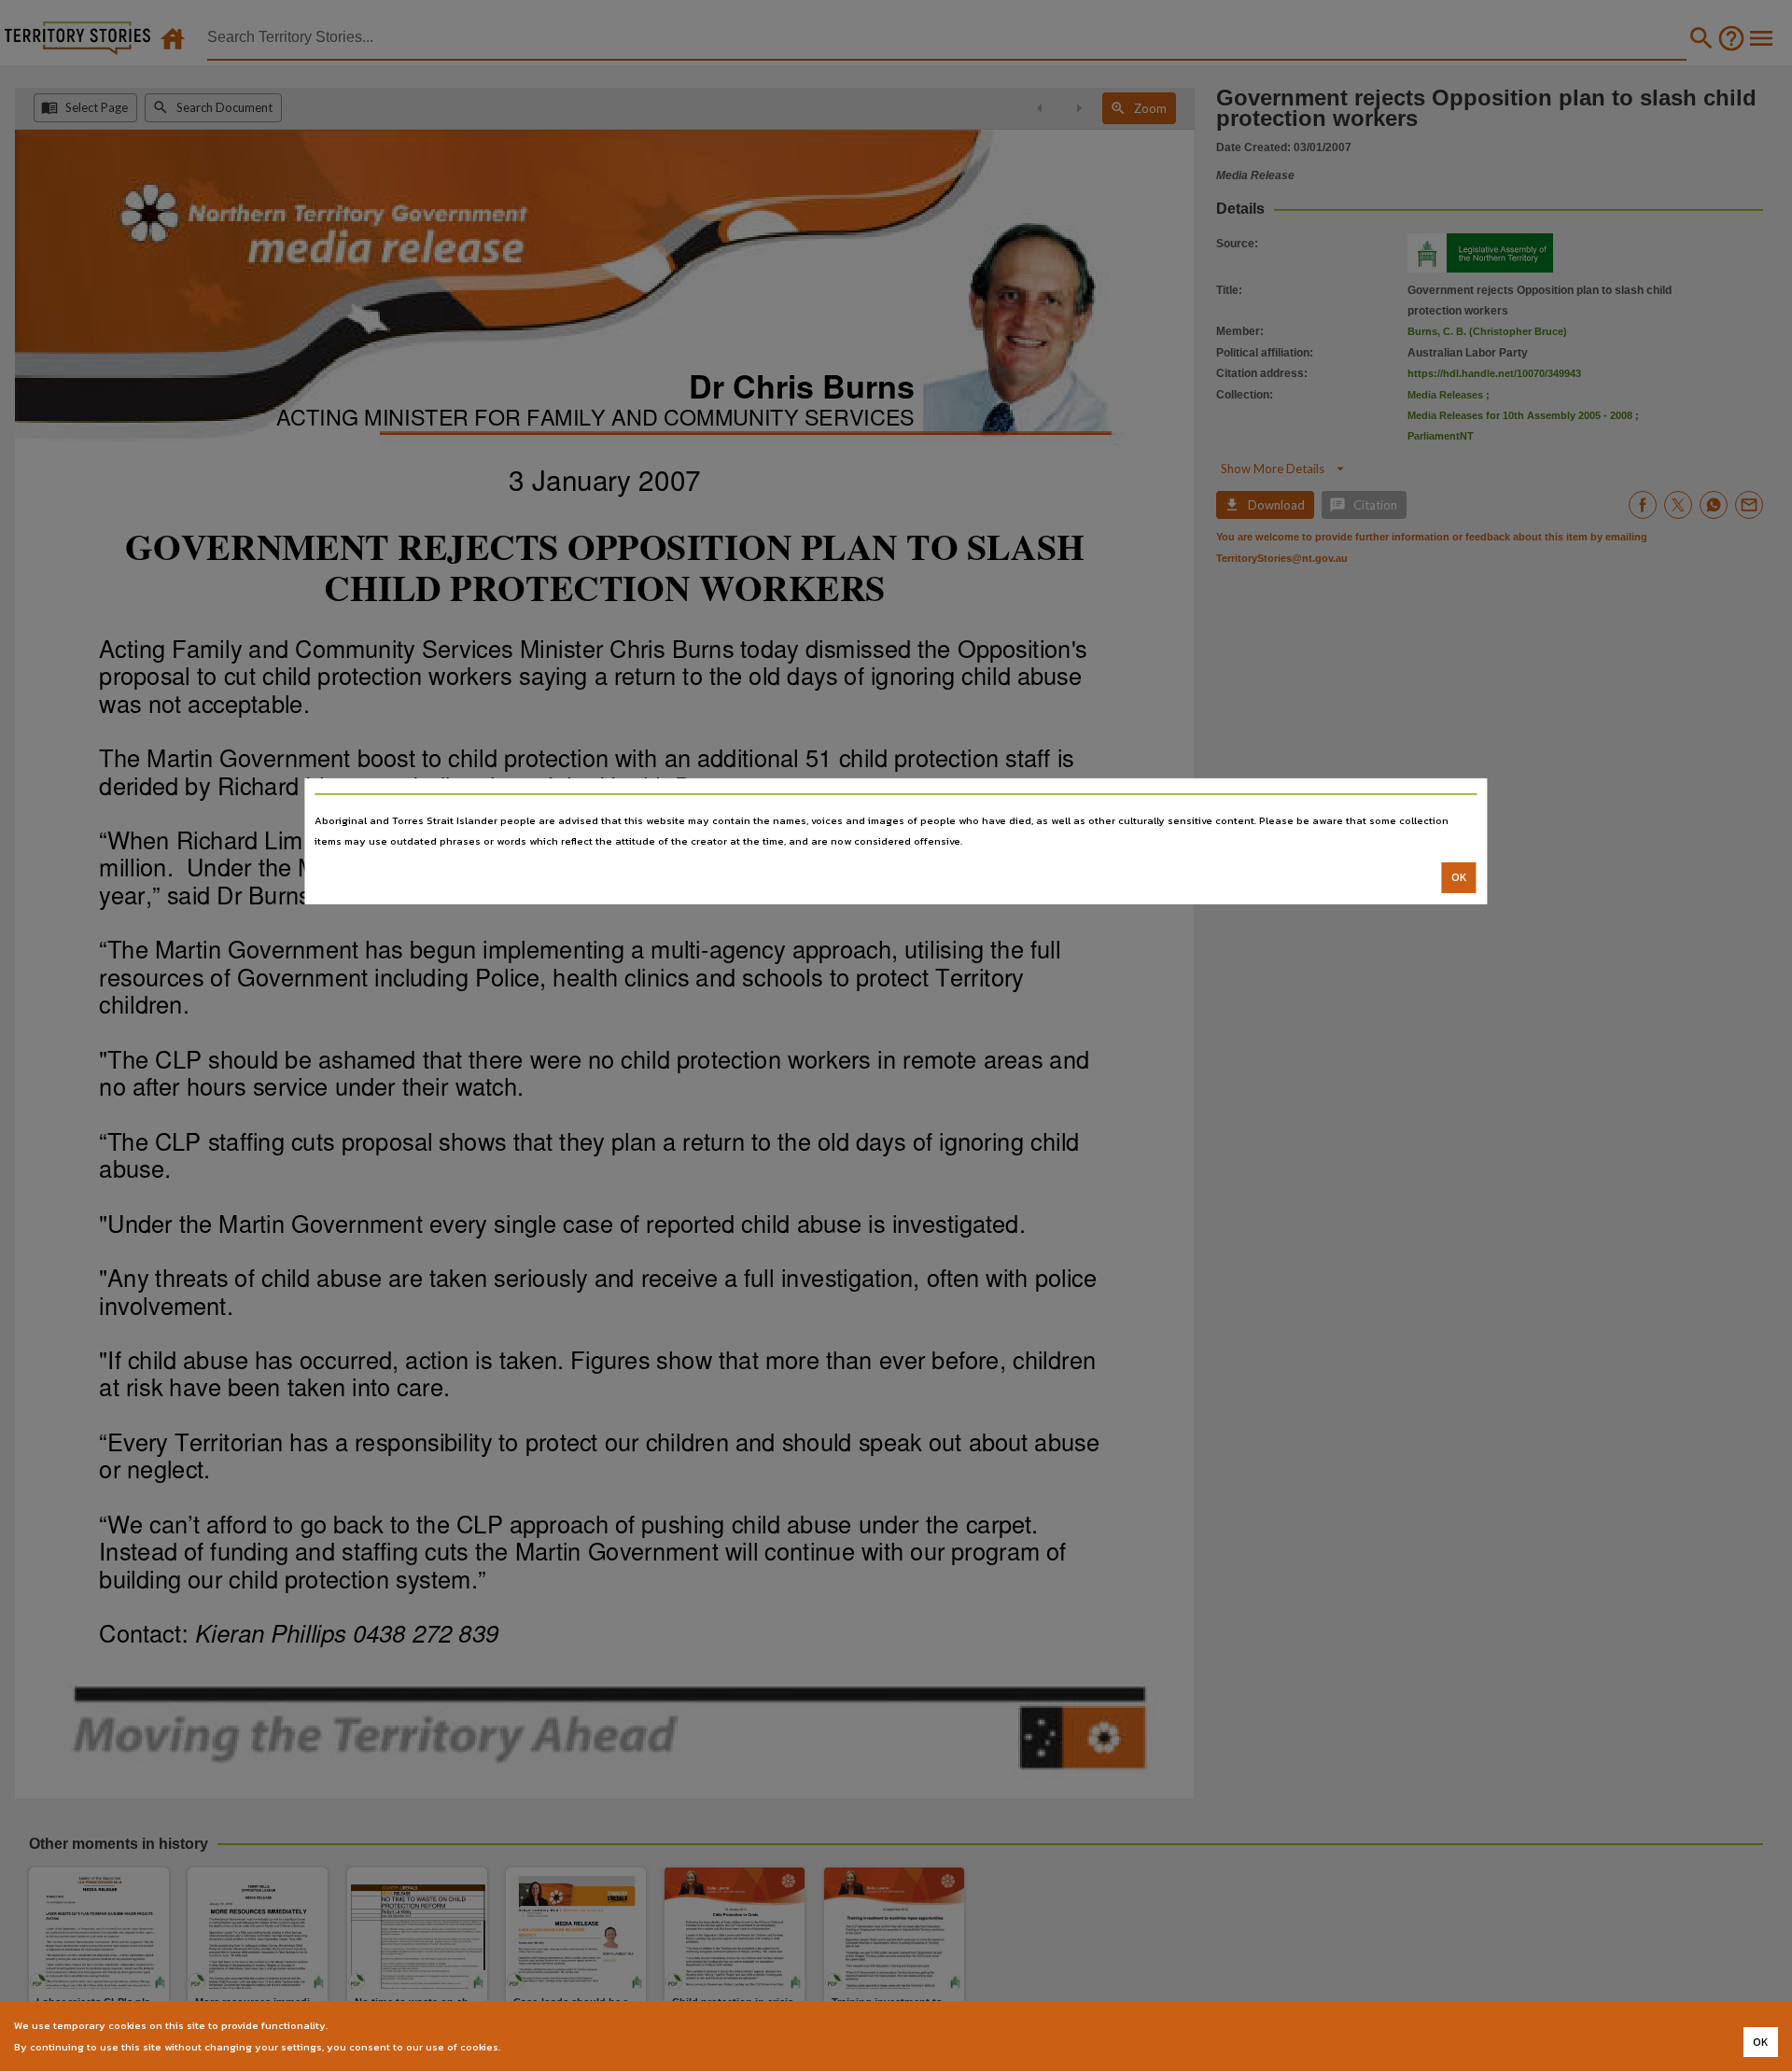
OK (1459, 877)
